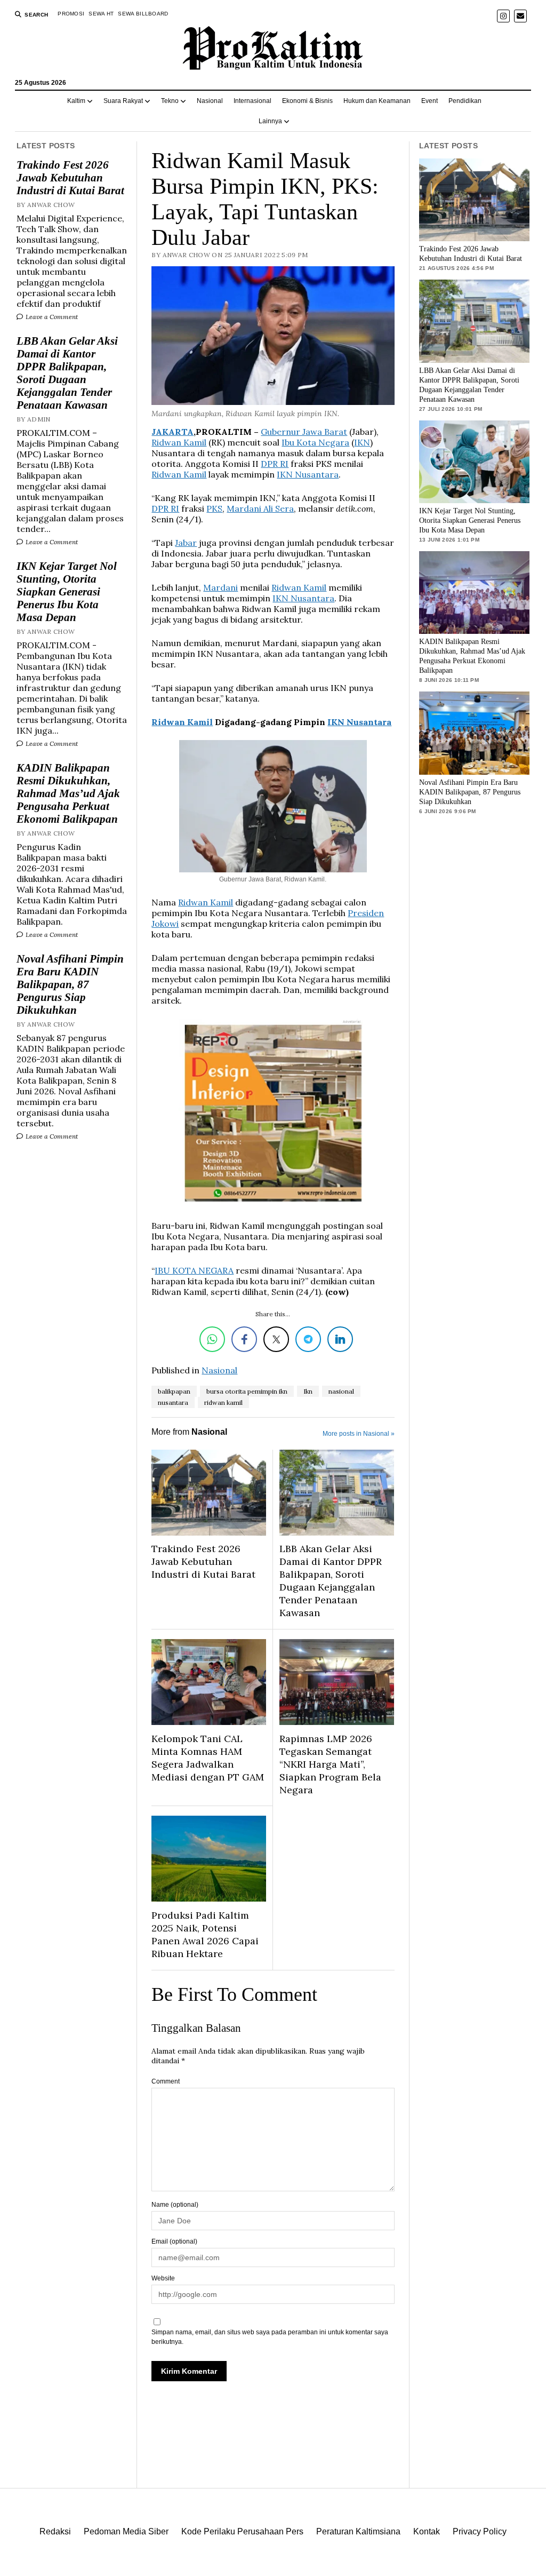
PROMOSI (71, 14)
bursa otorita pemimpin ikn (247, 1391)
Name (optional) (175, 2205)
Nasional (210, 101)
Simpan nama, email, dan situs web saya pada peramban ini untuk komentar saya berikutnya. (270, 2337)
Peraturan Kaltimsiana (358, 2531)
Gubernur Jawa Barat (304, 432)
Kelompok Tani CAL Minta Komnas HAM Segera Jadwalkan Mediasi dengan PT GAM (208, 1758)
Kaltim (76, 101)
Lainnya (270, 121)
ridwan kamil (223, 1402)
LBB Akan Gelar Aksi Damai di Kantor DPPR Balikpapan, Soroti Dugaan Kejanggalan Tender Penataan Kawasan (67, 373)
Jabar (186, 543)
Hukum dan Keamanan (377, 101)
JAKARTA (172, 432)
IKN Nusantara (308, 474)
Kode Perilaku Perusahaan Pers (242, 2531)
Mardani (220, 587)
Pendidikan (465, 101)
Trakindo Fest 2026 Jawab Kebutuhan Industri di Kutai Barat (70, 178)
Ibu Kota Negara (315, 442)
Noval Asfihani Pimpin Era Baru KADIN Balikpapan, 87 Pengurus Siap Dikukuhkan (70, 984)
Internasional (252, 101)
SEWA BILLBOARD (143, 14)
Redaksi (55, 2531)
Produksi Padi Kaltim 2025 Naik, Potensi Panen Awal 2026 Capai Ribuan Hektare (205, 1934)
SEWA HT (101, 14)
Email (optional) (174, 2241)
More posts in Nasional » (359, 1434)
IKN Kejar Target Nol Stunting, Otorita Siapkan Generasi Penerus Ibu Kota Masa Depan (67, 592)
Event (429, 101)
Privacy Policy (480, 2531)
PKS (214, 508)
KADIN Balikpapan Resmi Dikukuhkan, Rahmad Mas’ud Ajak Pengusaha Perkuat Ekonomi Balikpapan (68, 793)
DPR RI (275, 464)
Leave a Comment (51, 317)
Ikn (308, 1391)
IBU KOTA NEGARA (194, 1270)
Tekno (170, 101)
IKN (362, 442)
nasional (341, 1391)
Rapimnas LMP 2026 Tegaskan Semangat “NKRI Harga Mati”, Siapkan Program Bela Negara (330, 1764)
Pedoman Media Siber (126, 2531)
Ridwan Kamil (179, 442)
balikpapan (174, 1391)
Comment (166, 2081)
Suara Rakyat (123, 101)
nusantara (173, 1402)
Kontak (427, 2531)
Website (163, 2278)
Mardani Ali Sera (260, 508)
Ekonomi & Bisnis (307, 101)
